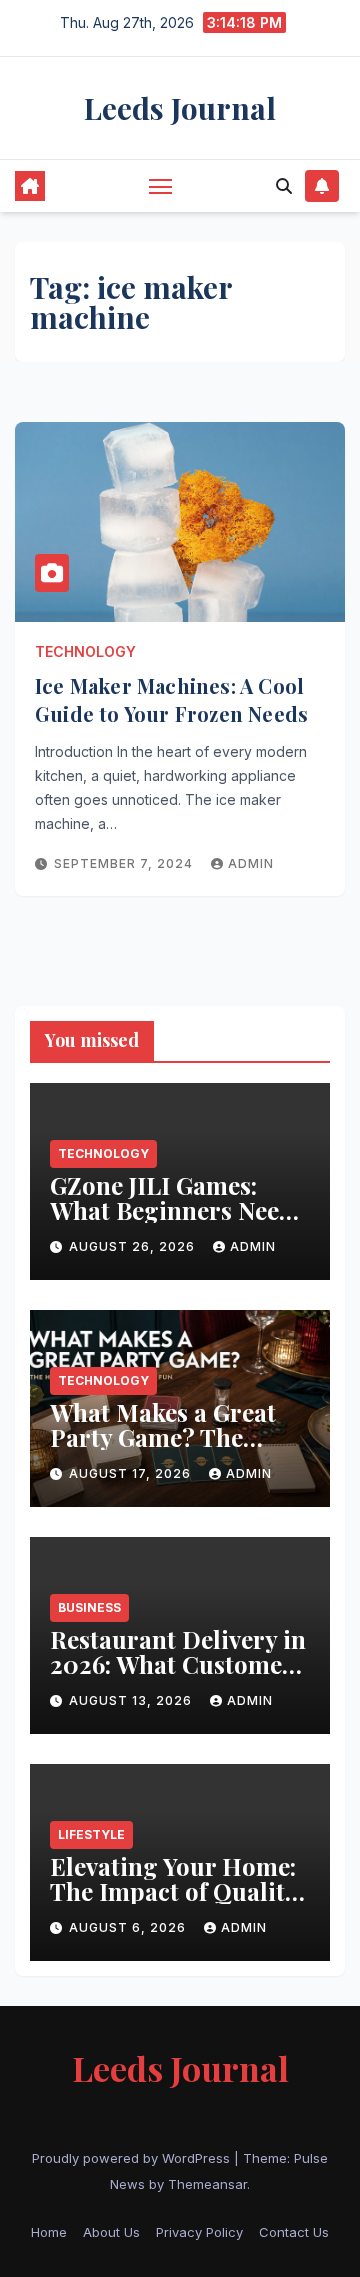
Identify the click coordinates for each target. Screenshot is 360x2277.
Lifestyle (91, 1834)
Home (49, 2232)
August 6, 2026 (129, 1927)
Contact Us (294, 2232)
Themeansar (207, 2184)
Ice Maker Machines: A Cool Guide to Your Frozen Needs (171, 699)
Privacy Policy (199, 2232)
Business (89, 1607)
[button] (284, 186)
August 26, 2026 (134, 1246)
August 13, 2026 (132, 1700)
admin (251, 863)
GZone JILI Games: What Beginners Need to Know (172, 1210)
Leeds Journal (180, 108)
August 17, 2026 (132, 1473)
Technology (85, 651)
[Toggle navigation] (161, 186)
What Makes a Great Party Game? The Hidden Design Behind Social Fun (179, 1449)
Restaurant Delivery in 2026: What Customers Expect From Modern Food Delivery (178, 1676)
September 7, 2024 (125, 863)
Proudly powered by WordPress (133, 2158)
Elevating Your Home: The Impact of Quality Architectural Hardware (173, 1903)
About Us (111, 2232)
